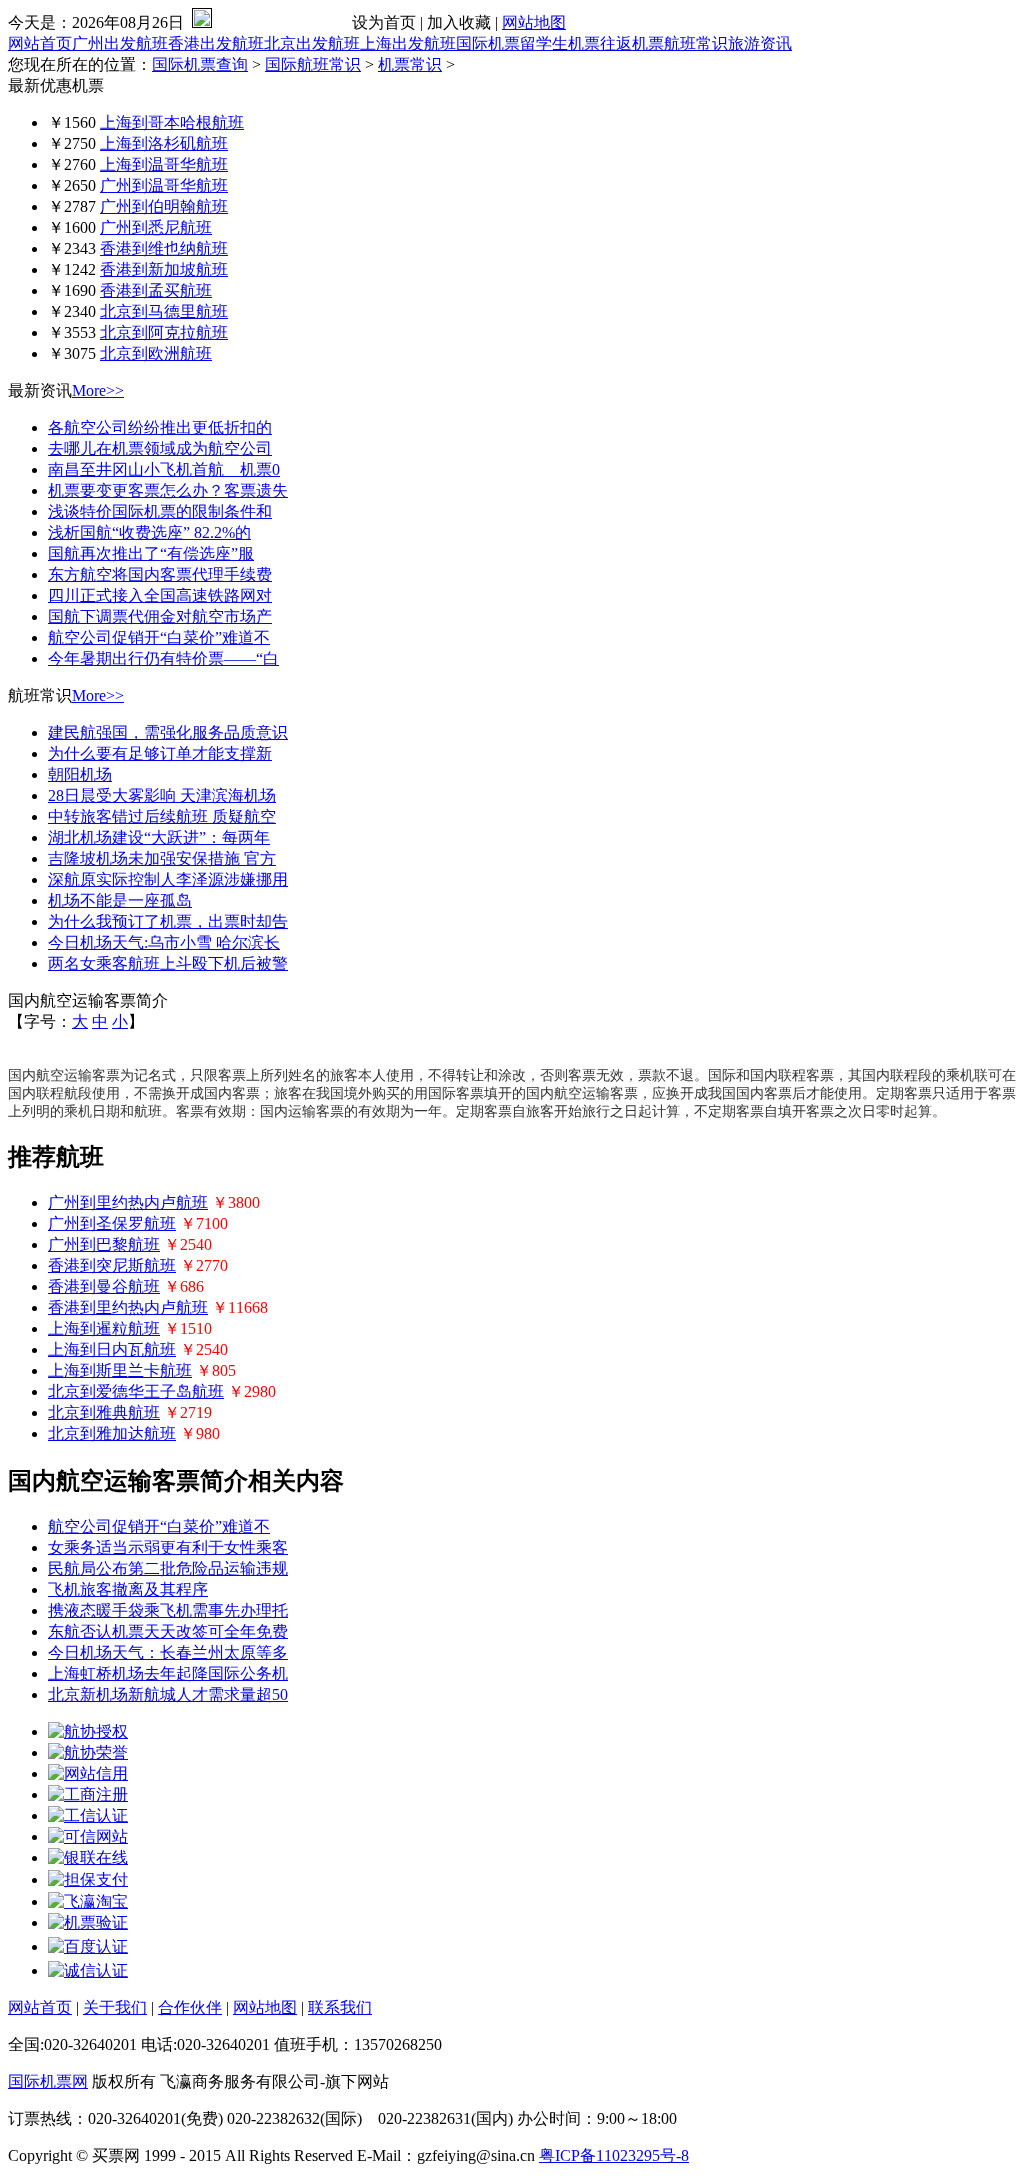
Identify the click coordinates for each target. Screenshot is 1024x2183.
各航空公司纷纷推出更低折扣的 (160, 427)
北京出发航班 (312, 43)
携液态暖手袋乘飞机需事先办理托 (168, 1610)
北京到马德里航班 (164, 311)
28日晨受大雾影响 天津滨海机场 (162, 795)
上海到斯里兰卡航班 (120, 1370)
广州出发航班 (120, 43)
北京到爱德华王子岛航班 (136, 1391)
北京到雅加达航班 (112, 1433)
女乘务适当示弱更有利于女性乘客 (168, 1547)
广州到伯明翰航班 (164, 206)
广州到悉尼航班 (156, 227)
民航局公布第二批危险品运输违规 (168, 1568)
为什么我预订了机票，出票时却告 (168, 921)
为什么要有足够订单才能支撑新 (160, 753)
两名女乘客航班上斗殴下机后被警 (168, 963)
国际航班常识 (313, 64)
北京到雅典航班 (104, 1412)
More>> (98, 390)
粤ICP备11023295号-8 (614, 2155)
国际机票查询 (200, 64)
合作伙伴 (190, 2007)
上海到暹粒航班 (104, 1328)
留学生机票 (560, 43)
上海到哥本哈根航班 (172, 122)
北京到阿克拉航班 (164, 332)
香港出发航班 (216, 43)
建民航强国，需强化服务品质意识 (168, 732)
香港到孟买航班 (156, 290)
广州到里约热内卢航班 (128, 1202)
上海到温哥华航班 (164, 164)
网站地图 (534, 22)
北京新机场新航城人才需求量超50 (168, 1694)
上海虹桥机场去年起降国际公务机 (168, 1673)
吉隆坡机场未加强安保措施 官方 (162, 858)
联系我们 (340, 2007)
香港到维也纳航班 (164, 248)
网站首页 (40, 43)
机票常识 (410, 64)
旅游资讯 (760, 43)
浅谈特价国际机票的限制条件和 (160, 511)
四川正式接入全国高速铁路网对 (160, 595)
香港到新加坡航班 (164, 269)
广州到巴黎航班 (104, 1244)
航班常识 (696, 43)
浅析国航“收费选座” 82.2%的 (149, 532)
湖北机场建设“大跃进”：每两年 (159, 837)
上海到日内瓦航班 (112, 1349)
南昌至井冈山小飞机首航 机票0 (164, 469)
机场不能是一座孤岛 (120, 900)
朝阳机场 (80, 774)
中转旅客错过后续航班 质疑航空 (162, 816)
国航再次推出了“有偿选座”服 (151, 553)
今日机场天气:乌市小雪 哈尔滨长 (164, 942)
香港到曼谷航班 (104, 1286)
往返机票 (632, 43)
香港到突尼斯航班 (112, 1265)
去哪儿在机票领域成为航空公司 (160, 448)
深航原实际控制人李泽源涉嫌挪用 (168, 879)
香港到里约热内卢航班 (128, 1307)
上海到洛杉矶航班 (164, 143)
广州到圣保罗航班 (112, 1223)
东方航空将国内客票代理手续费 (160, 574)
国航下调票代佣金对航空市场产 (160, 616)
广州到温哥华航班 (164, 185)
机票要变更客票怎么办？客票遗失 (168, 490)
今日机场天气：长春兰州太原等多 (168, 1652)
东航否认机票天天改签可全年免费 (168, 1631)
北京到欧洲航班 (156, 353)
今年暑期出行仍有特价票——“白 (163, 658)
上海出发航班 (408, 43)
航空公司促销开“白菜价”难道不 (159, 637)
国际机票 (488, 43)
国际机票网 (48, 2081)
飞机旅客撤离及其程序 (128, 1589)
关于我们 (115, 2007)
